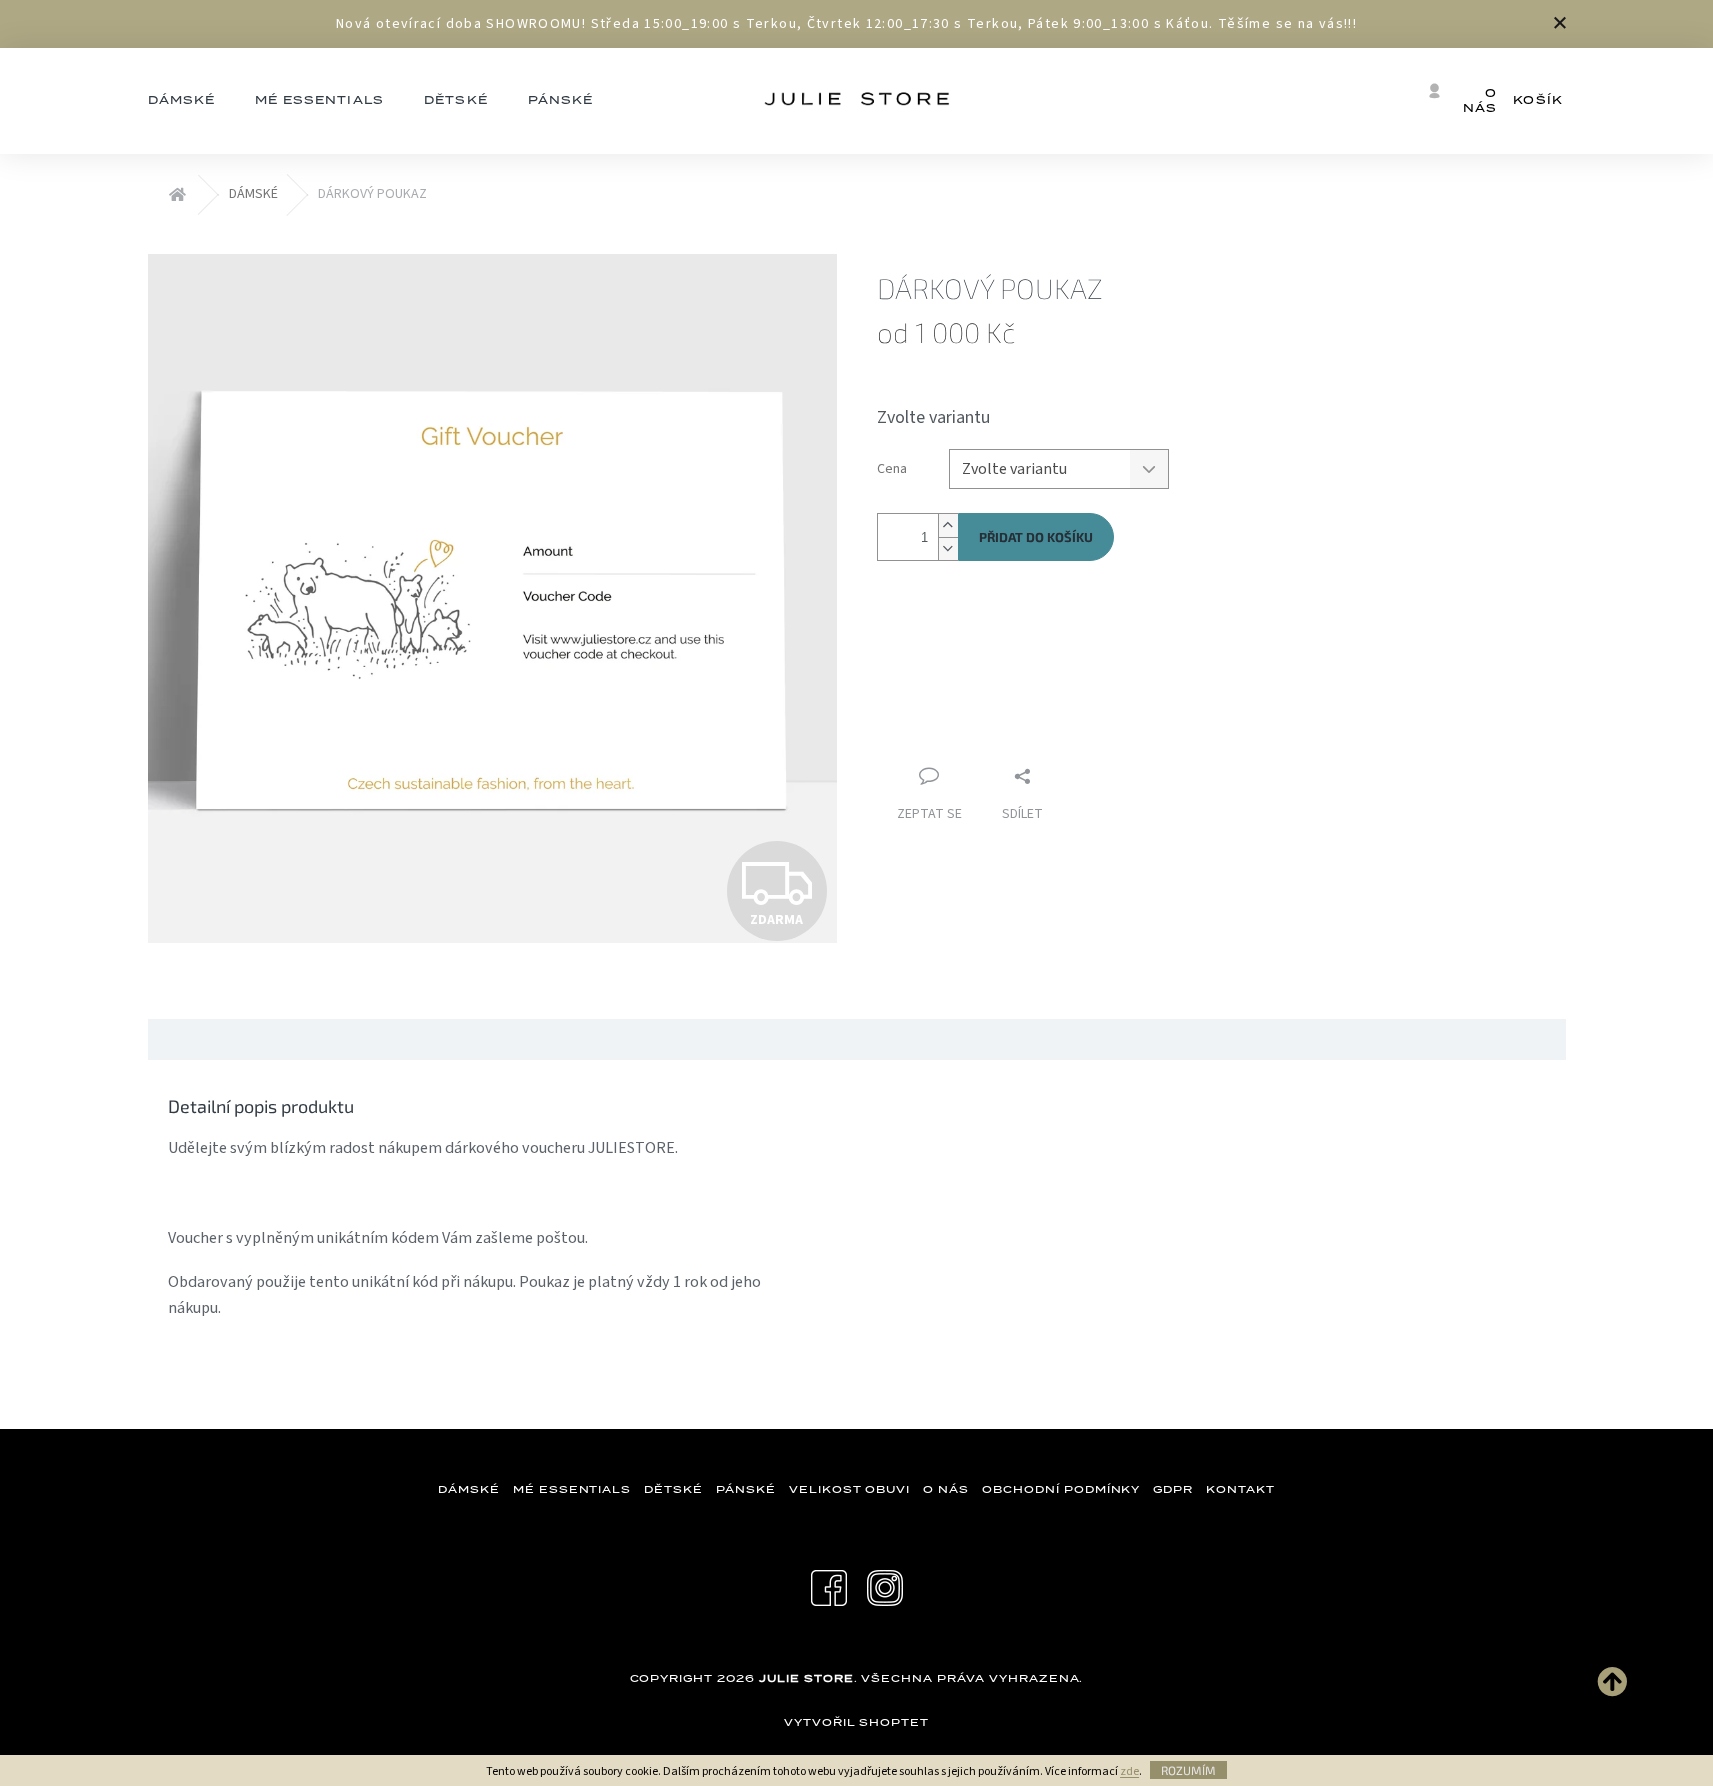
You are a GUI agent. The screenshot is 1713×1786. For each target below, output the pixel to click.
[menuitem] (182, 101)
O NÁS (946, 1489)
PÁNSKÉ (746, 1489)
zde (1129, 1771)
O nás (1480, 100)
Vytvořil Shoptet (856, 1722)
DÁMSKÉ (469, 1489)
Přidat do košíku (1036, 537)
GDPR (1173, 1489)
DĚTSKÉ (673, 1489)
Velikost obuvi (849, 1489)
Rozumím (1188, 1770)
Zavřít (982, 646)
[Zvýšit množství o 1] (948, 525)
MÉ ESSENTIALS (572, 1489)
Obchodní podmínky (1061, 1489)
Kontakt (1240, 1489)
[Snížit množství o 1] (948, 548)
